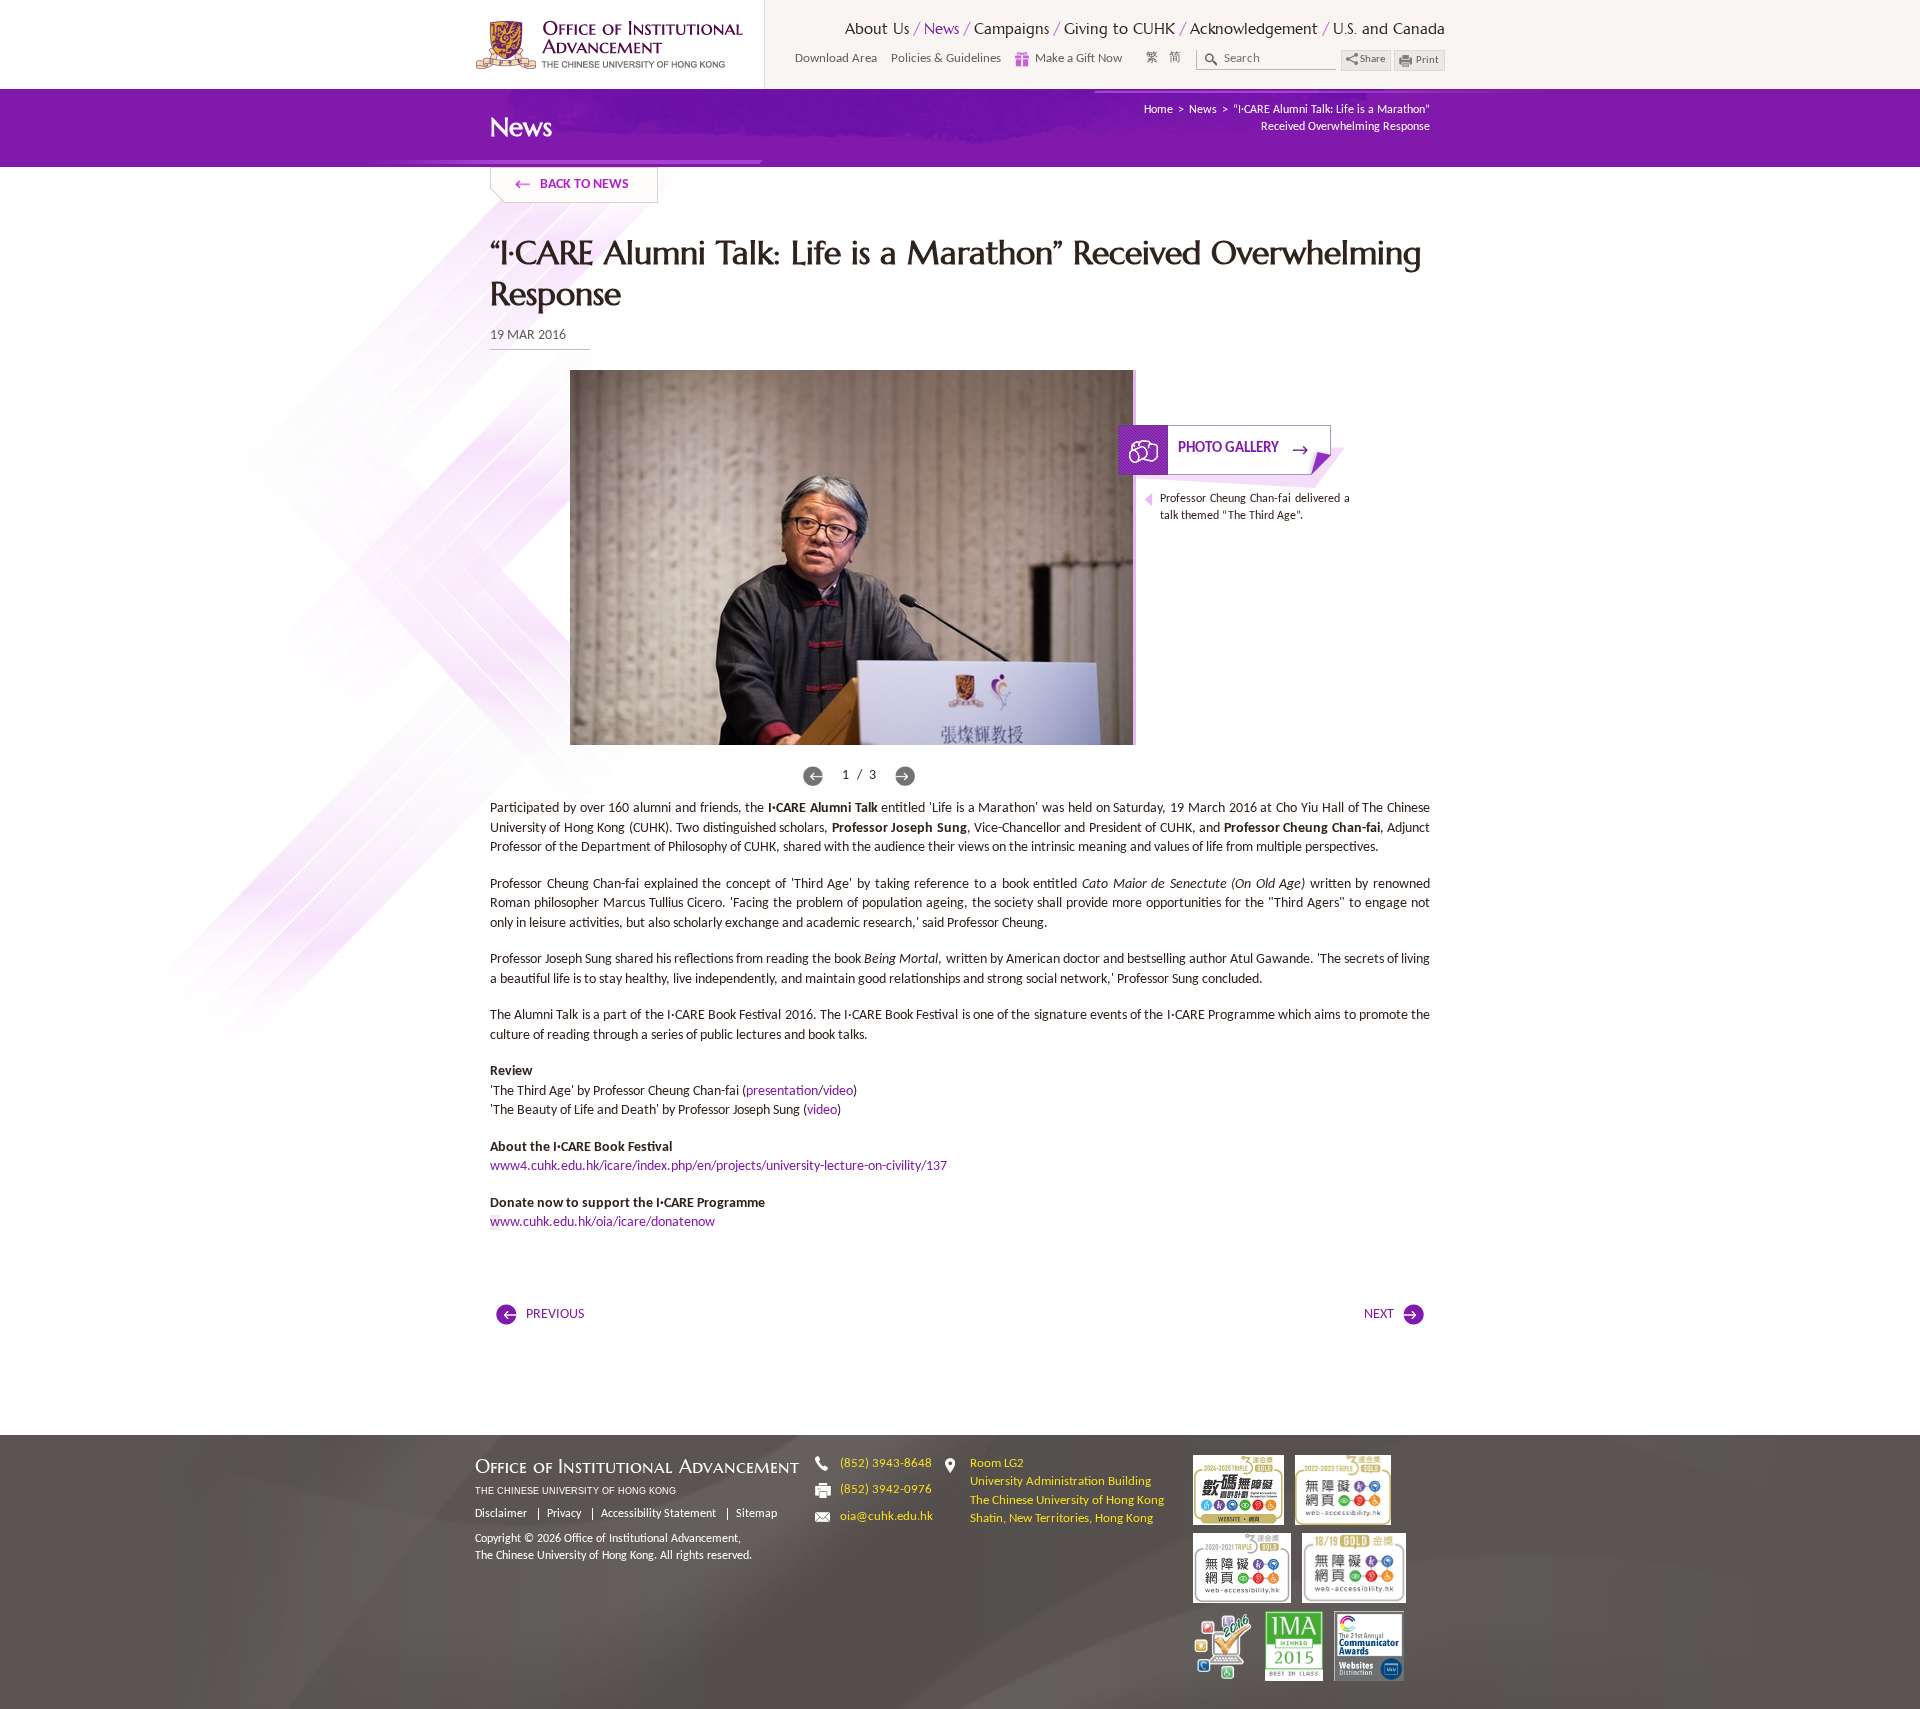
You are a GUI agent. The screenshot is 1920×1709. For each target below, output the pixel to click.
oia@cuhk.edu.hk (886, 1516)
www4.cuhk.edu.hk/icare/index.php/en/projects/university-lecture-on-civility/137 (718, 1166)
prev (813, 776)
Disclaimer (501, 1514)
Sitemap (756, 1514)
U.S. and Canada (1389, 28)
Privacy (564, 1514)
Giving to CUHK (1119, 28)
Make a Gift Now (1078, 58)
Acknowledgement (1254, 28)
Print (1427, 60)
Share (1371, 59)
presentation (782, 1091)
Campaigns (1011, 28)
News (941, 28)
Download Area (836, 58)
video (838, 1091)
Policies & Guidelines (946, 58)
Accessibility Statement (658, 1514)
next (905, 776)
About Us (877, 28)
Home (1158, 110)
